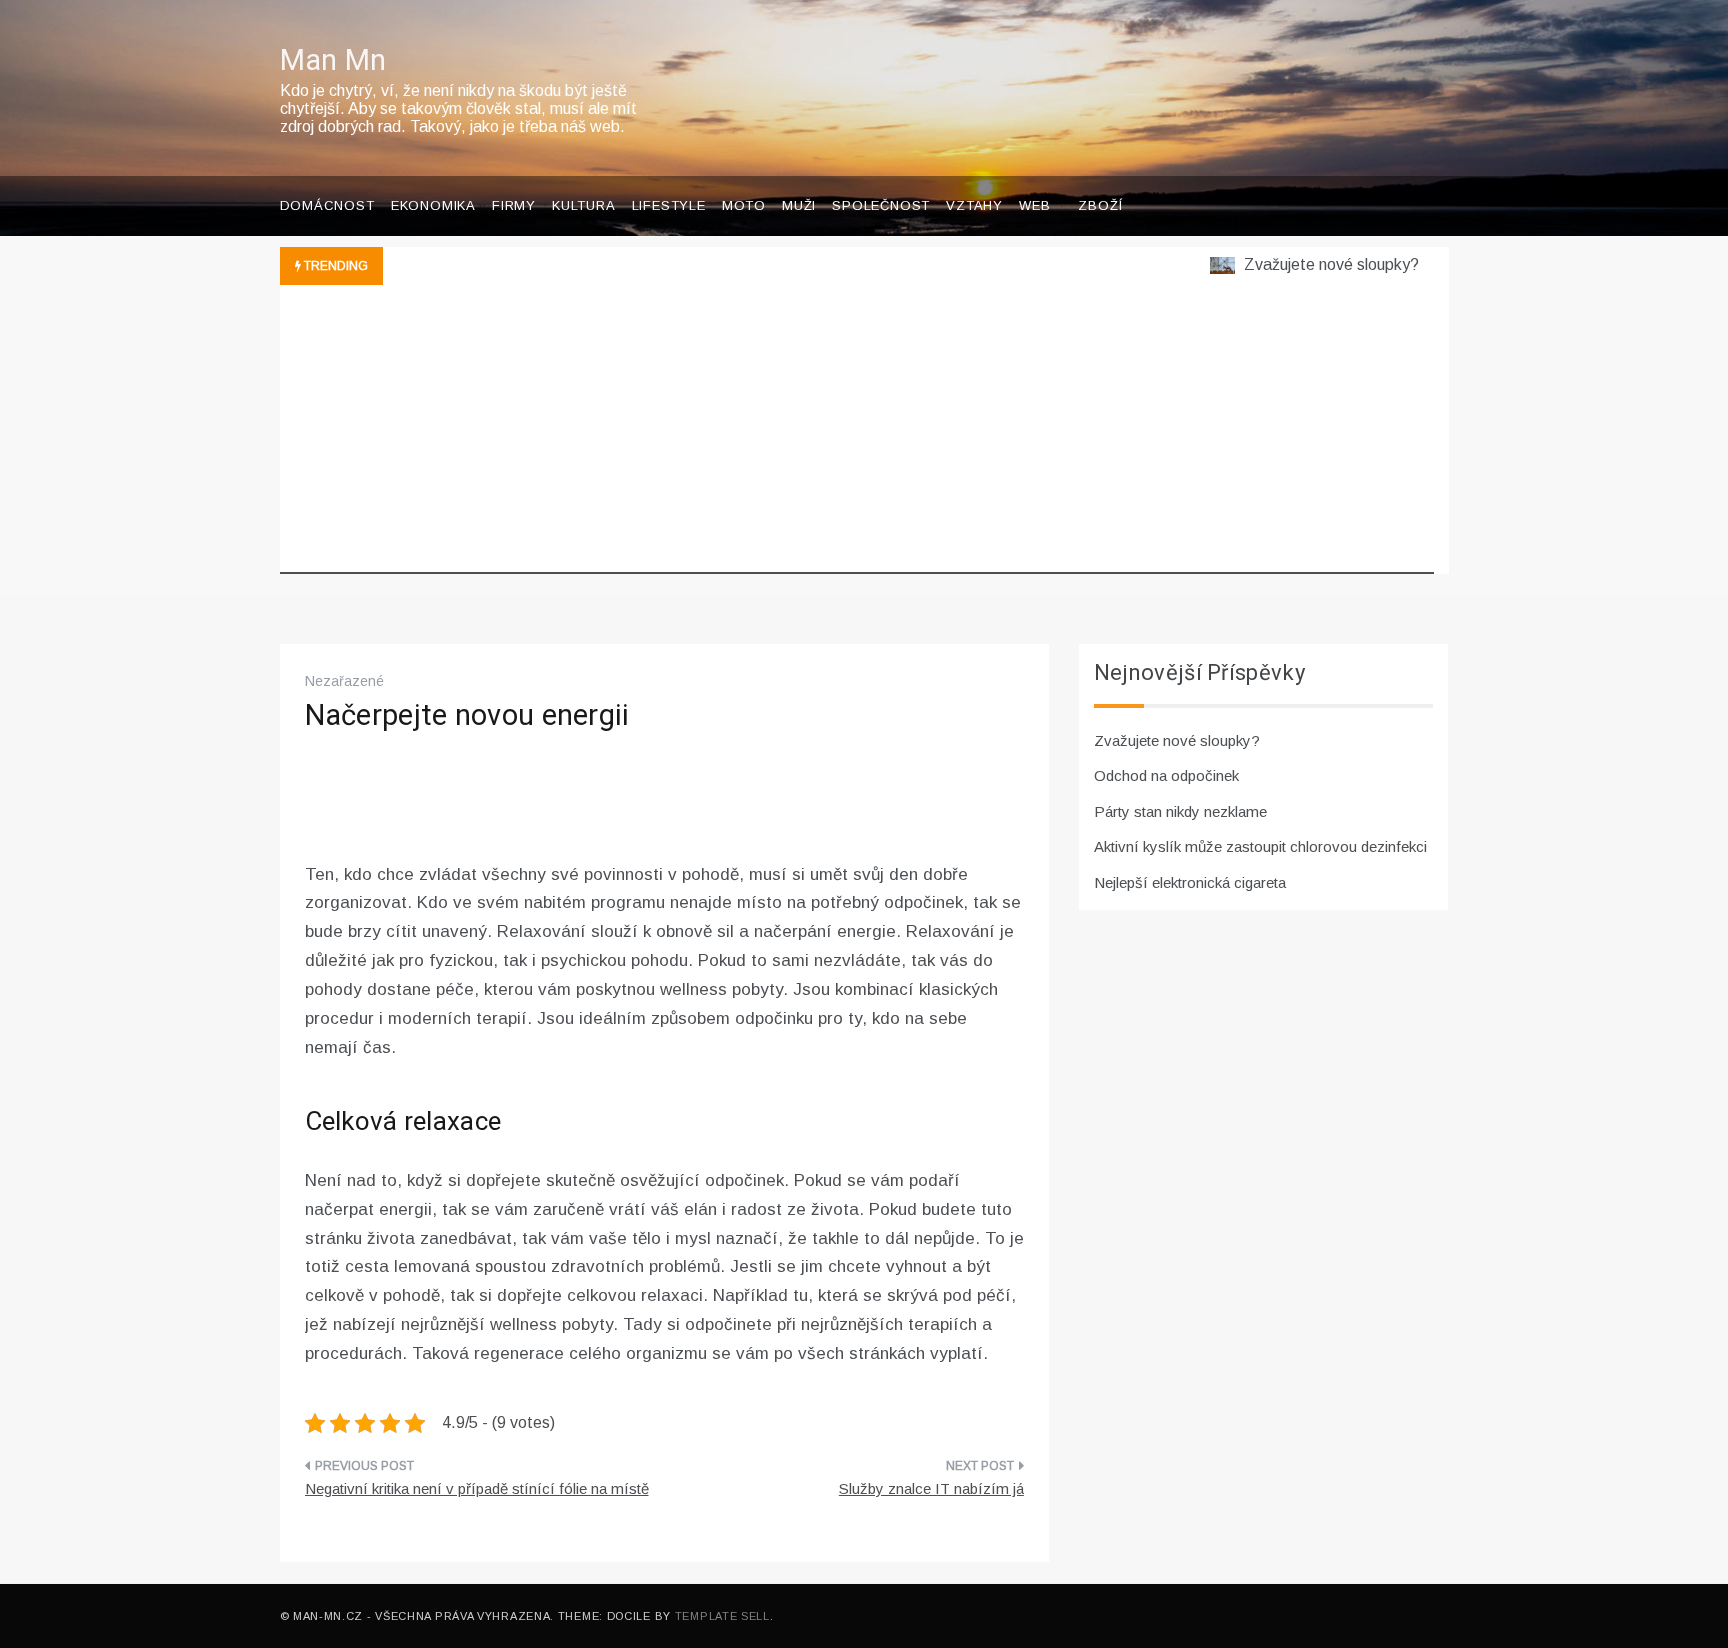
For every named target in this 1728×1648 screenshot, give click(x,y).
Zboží (1100, 205)
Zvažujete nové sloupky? (1311, 264)
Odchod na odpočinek (1166, 775)
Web (1034, 205)
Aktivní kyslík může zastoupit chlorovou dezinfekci (1260, 846)
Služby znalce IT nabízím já (931, 1488)
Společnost (881, 205)
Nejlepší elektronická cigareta (1190, 882)
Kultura (584, 205)
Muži (799, 205)
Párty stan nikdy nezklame (1180, 811)
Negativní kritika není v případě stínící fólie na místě (477, 1488)
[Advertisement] (857, 434)
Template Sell (722, 1616)
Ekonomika (433, 205)
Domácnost (327, 205)
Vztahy (974, 205)
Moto (744, 205)
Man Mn (333, 61)
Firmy (514, 205)
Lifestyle (669, 205)
